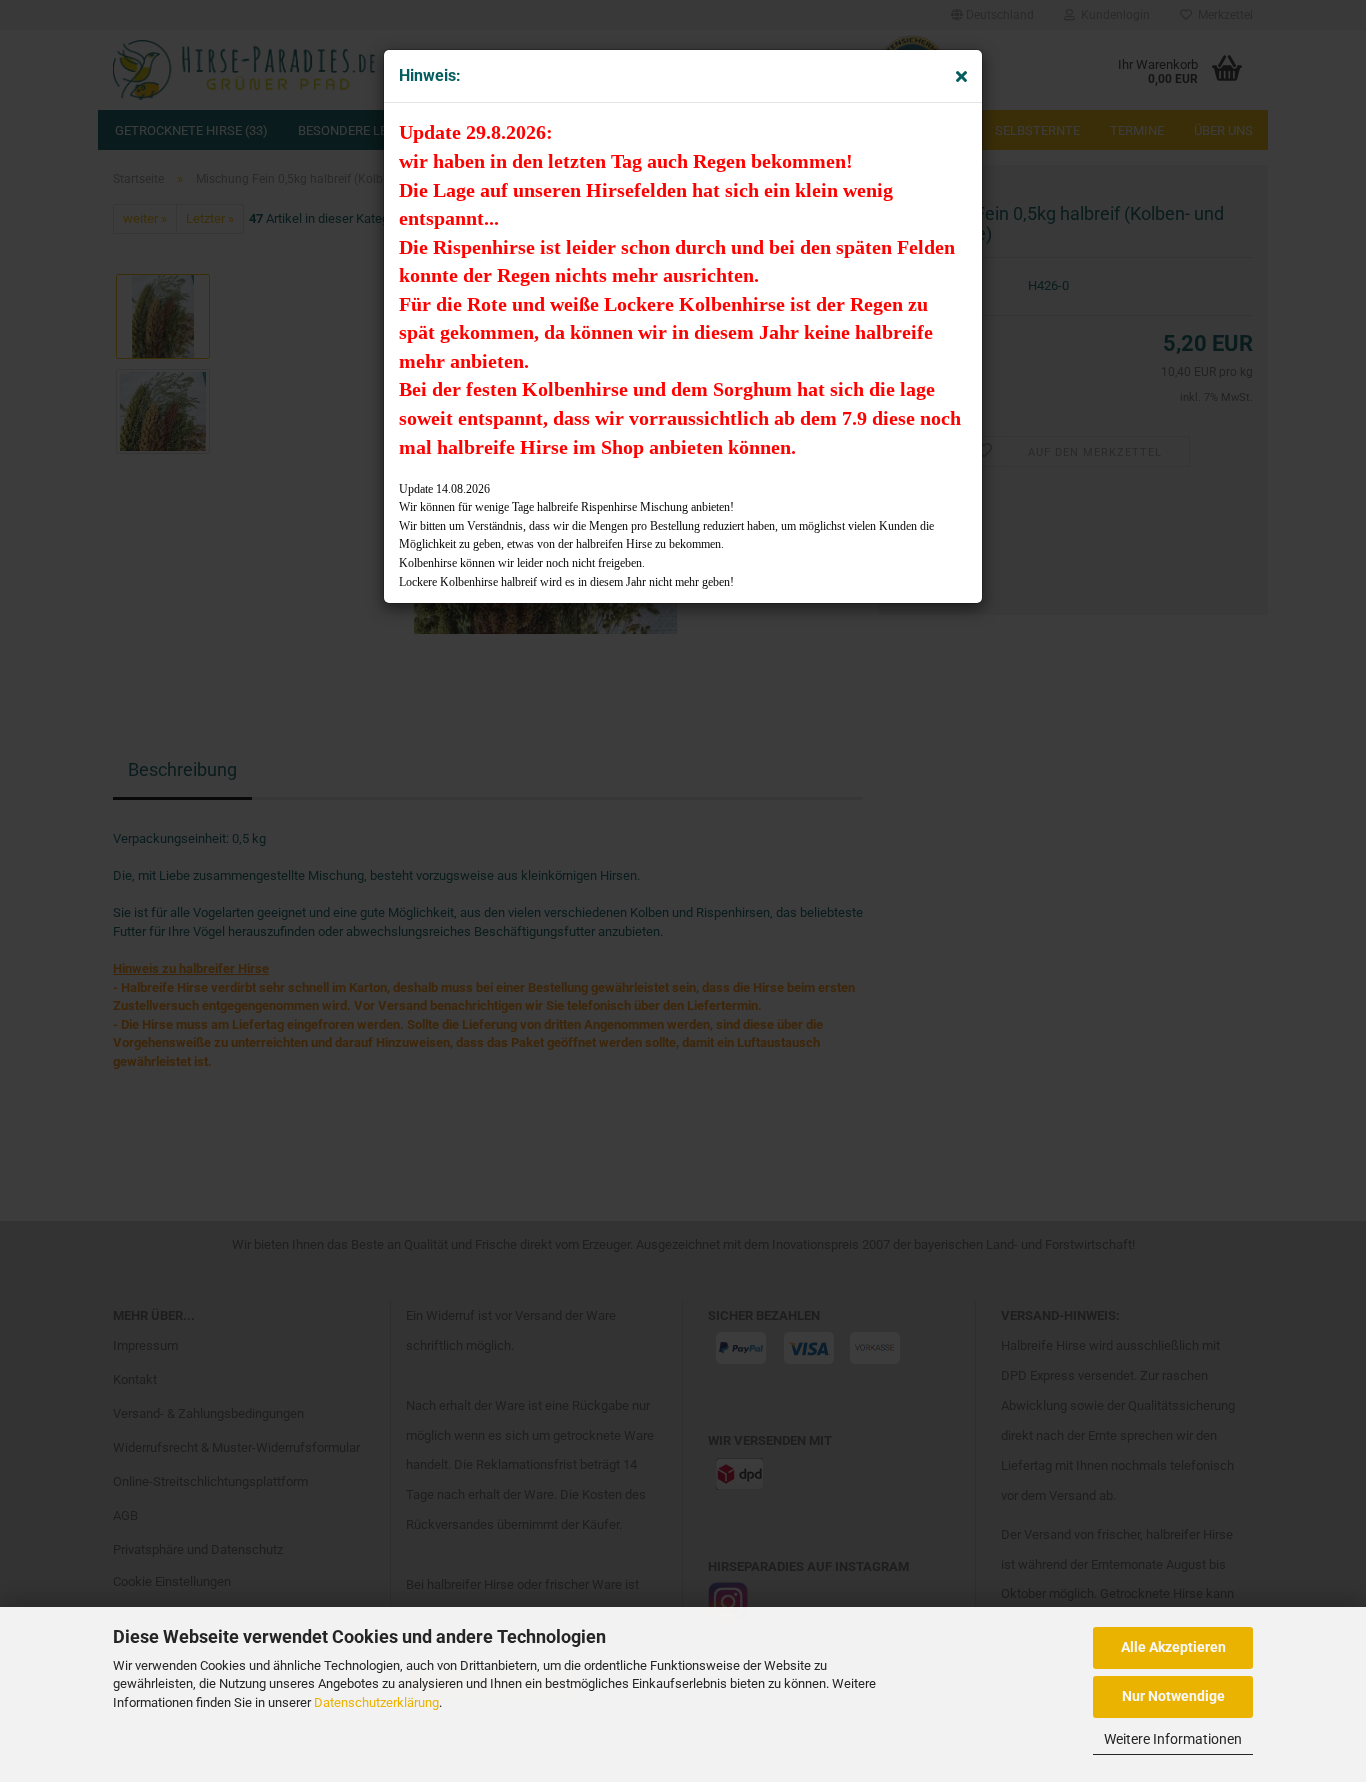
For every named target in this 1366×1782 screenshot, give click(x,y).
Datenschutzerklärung (376, 1702)
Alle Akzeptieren (1173, 1647)
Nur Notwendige (1173, 1696)
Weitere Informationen (1173, 1739)
